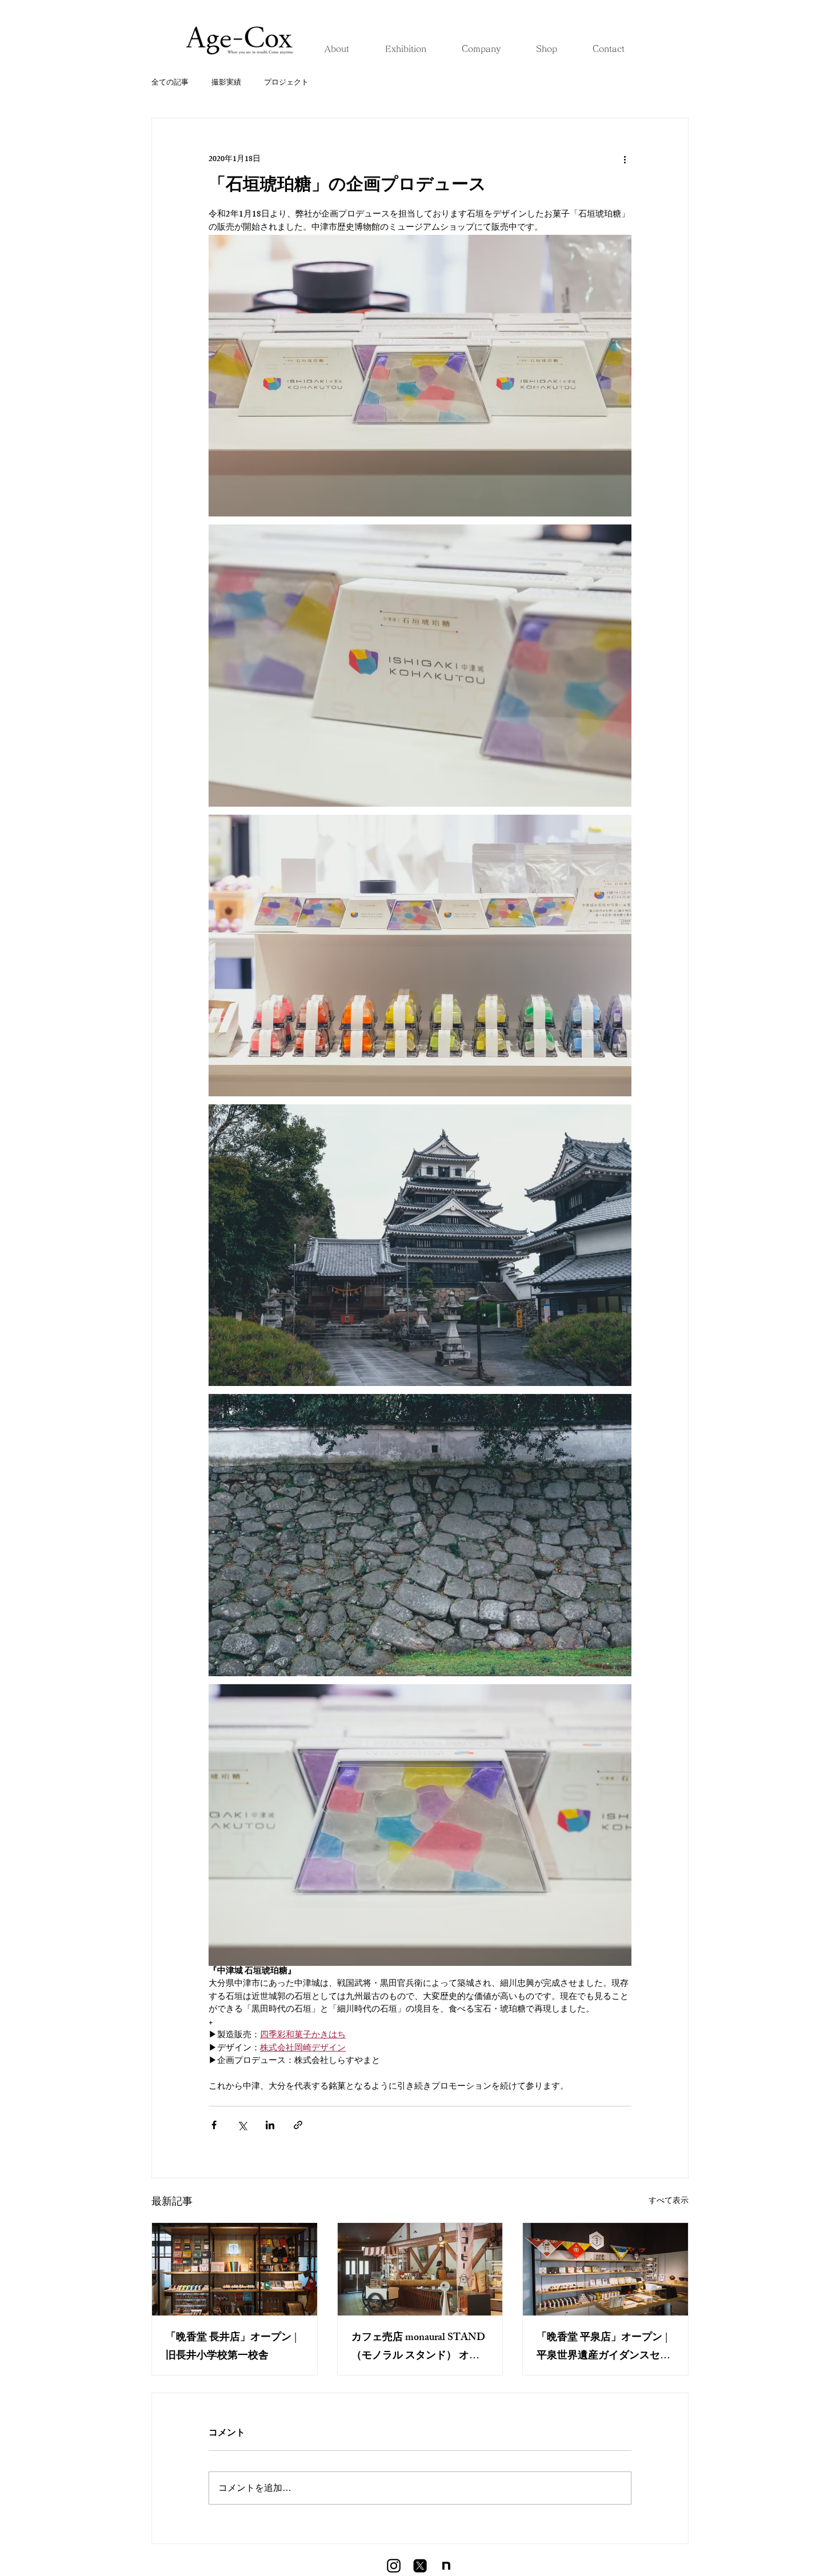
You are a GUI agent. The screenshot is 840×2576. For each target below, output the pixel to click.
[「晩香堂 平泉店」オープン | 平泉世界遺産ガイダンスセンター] (605, 2269)
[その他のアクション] (625, 159)
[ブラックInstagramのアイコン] (394, 2566)
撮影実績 (226, 83)
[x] (420, 2566)
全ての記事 (170, 83)
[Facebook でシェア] (214, 2125)
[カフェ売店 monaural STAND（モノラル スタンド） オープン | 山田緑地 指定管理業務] (420, 2269)
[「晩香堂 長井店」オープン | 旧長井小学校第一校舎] (235, 2269)
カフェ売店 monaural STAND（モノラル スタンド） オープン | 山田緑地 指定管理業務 (418, 2347)
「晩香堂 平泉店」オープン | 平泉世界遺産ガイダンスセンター (603, 2347)
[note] (446, 2566)
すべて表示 (669, 2202)
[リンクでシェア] (298, 2125)
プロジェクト (286, 83)
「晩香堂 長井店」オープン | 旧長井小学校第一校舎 (231, 2347)
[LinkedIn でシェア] (270, 2125)
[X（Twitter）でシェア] (242, 2125)
